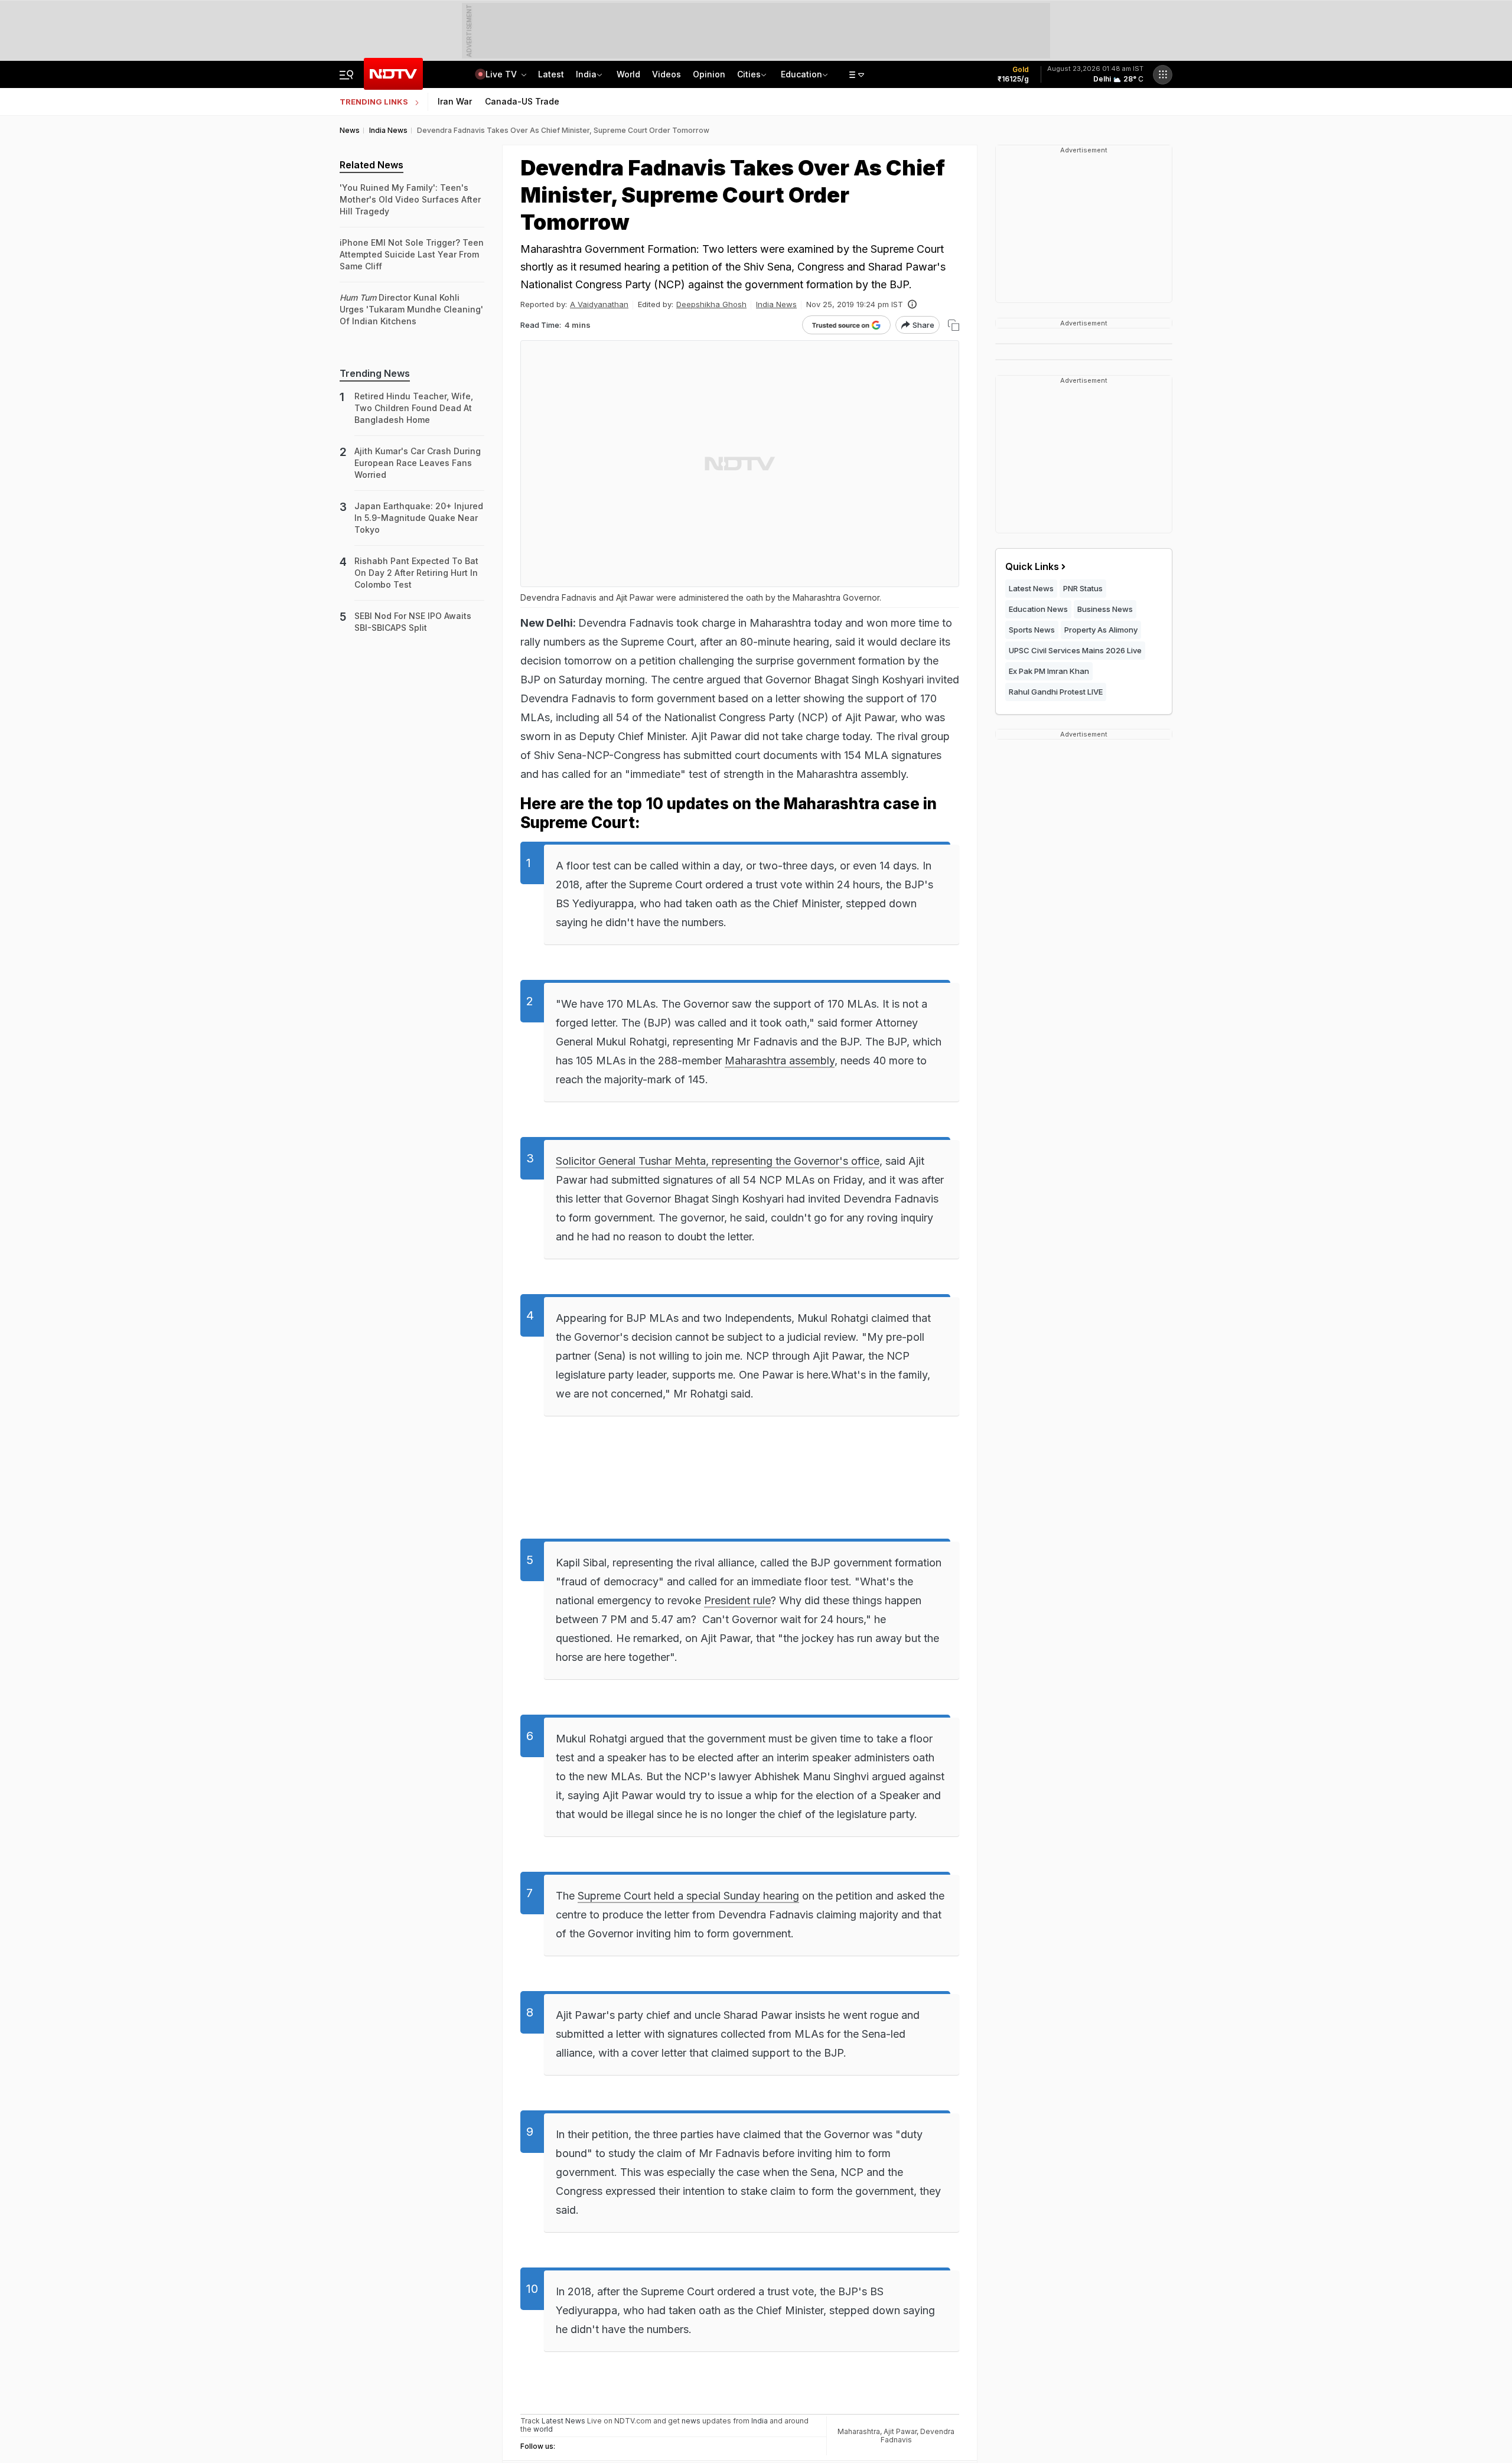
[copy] (954, 325)
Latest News (1031, 588)
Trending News (375, 373)
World (628, 74)
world (543, 2429)
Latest (551, 74)
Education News (1038, 609)
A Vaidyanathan (599, 304)
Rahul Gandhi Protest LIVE (1056, 692)
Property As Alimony (1101, 630)
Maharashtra (859, 2431)
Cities (749, 74)
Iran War (455, 101)
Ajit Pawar (900, 2431)
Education (801, 74)
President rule (737, 1600)
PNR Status (1083, 588)
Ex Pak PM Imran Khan (1049, 671)
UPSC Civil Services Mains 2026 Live (1075, 650)
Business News (1105, 609)
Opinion (709, 74)
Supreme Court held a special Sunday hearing (688, 1896)
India (586, 74)
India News (776, 304)
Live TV (502, 74)
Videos (667, 74)
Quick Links (1032, 566)
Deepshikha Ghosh (711, 304)
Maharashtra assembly (780, 1061)
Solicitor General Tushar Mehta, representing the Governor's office (718, 1161)
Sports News (1032, 630)
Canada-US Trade (522, 101)
